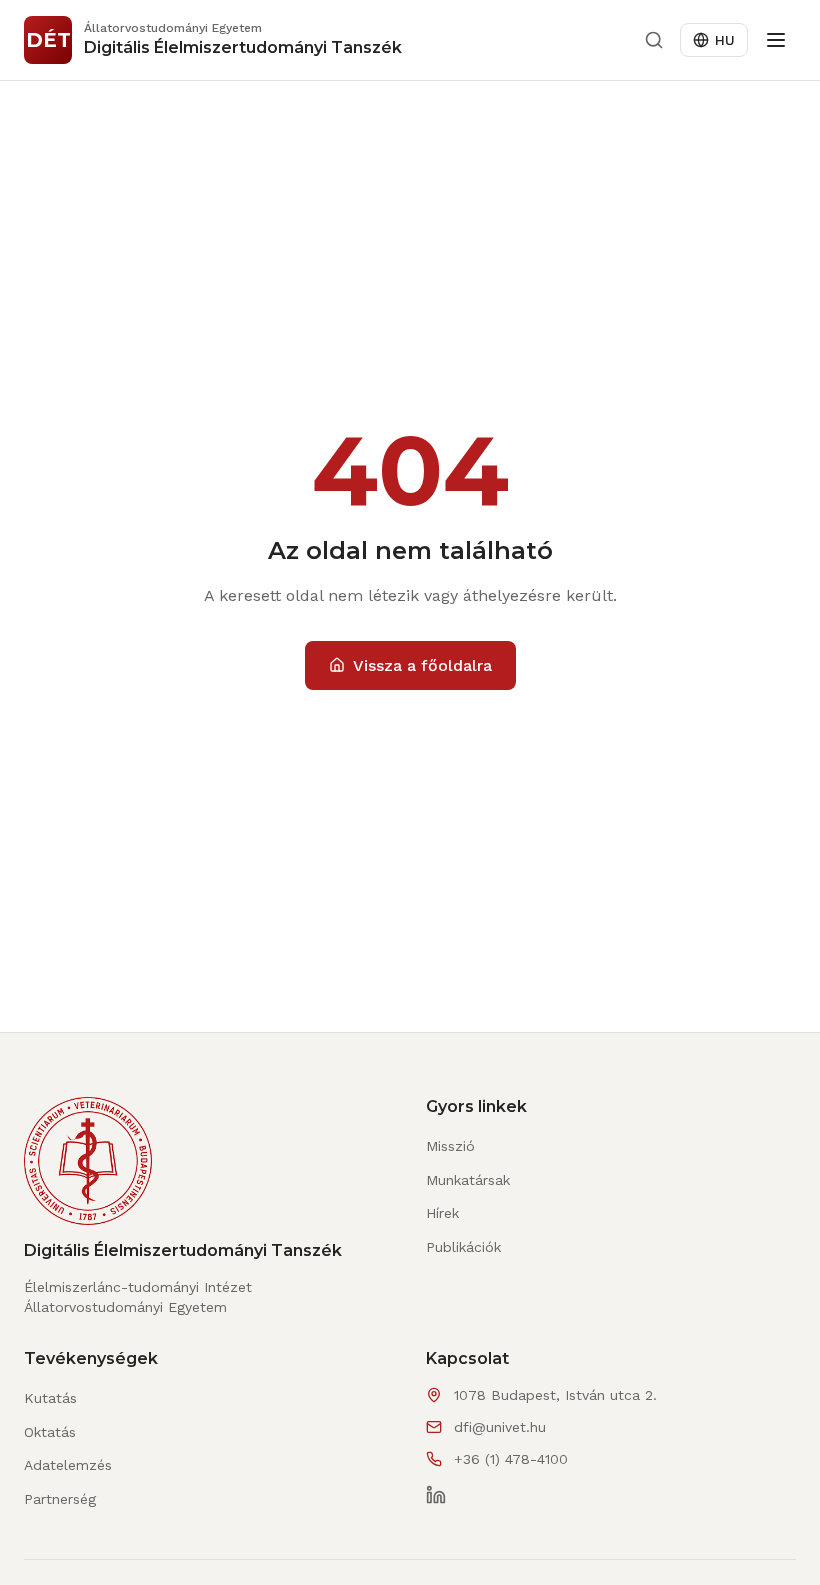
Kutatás (50, 1398)
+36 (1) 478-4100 (511, 1459)
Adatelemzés (68, 1465)
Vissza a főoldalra (422, 665)
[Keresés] (654, 40)
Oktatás (50, 1432)
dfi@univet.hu (500, 1427)
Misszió (450, 1146)
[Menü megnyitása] (776, 40)
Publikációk (463, 1247)
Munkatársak (468, 1180)
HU (725, 40)
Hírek (442, 1213)
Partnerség (60, 1499)
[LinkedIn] (436, 1495)
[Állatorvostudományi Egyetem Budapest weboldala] (88, 1169)
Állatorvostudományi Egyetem (125, 1307)
